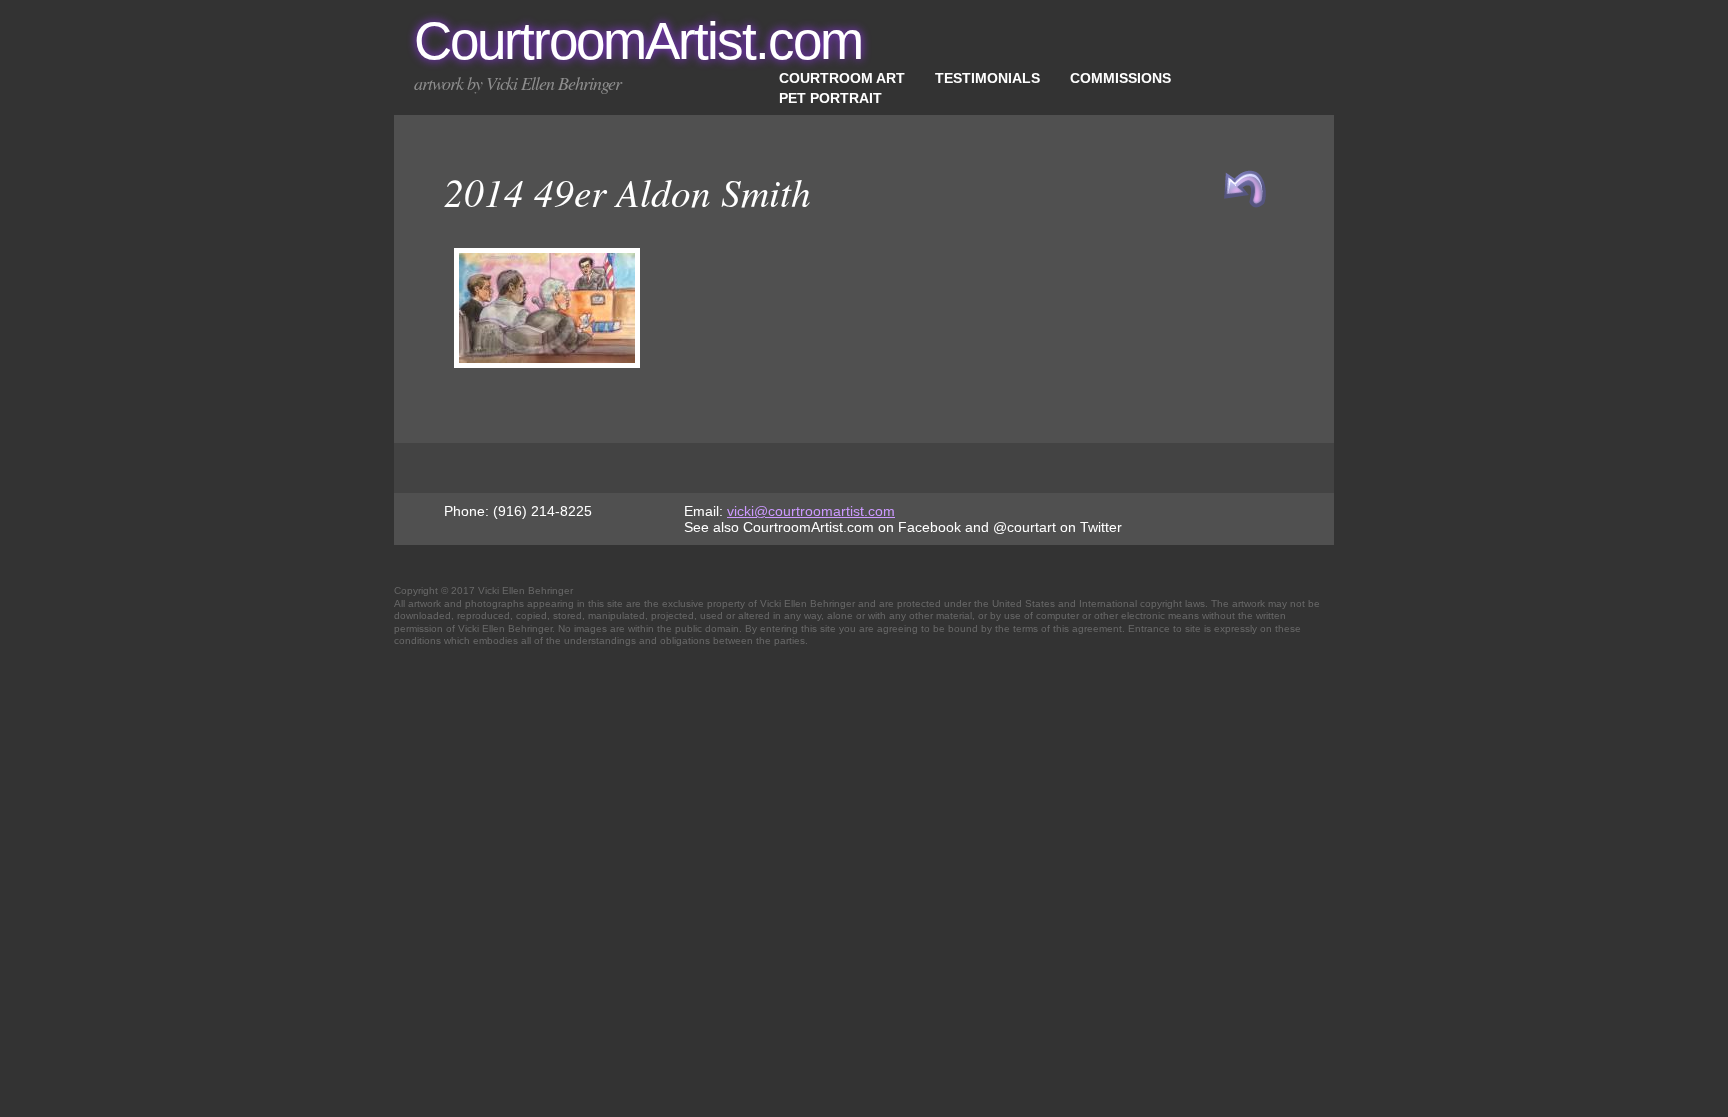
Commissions (1120, 78)
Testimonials (987, 78)
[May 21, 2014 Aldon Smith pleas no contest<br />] (547, 363)
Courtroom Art (842, 78)
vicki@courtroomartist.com (811, 511)
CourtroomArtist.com (638, 40)
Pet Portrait (830, 98)
